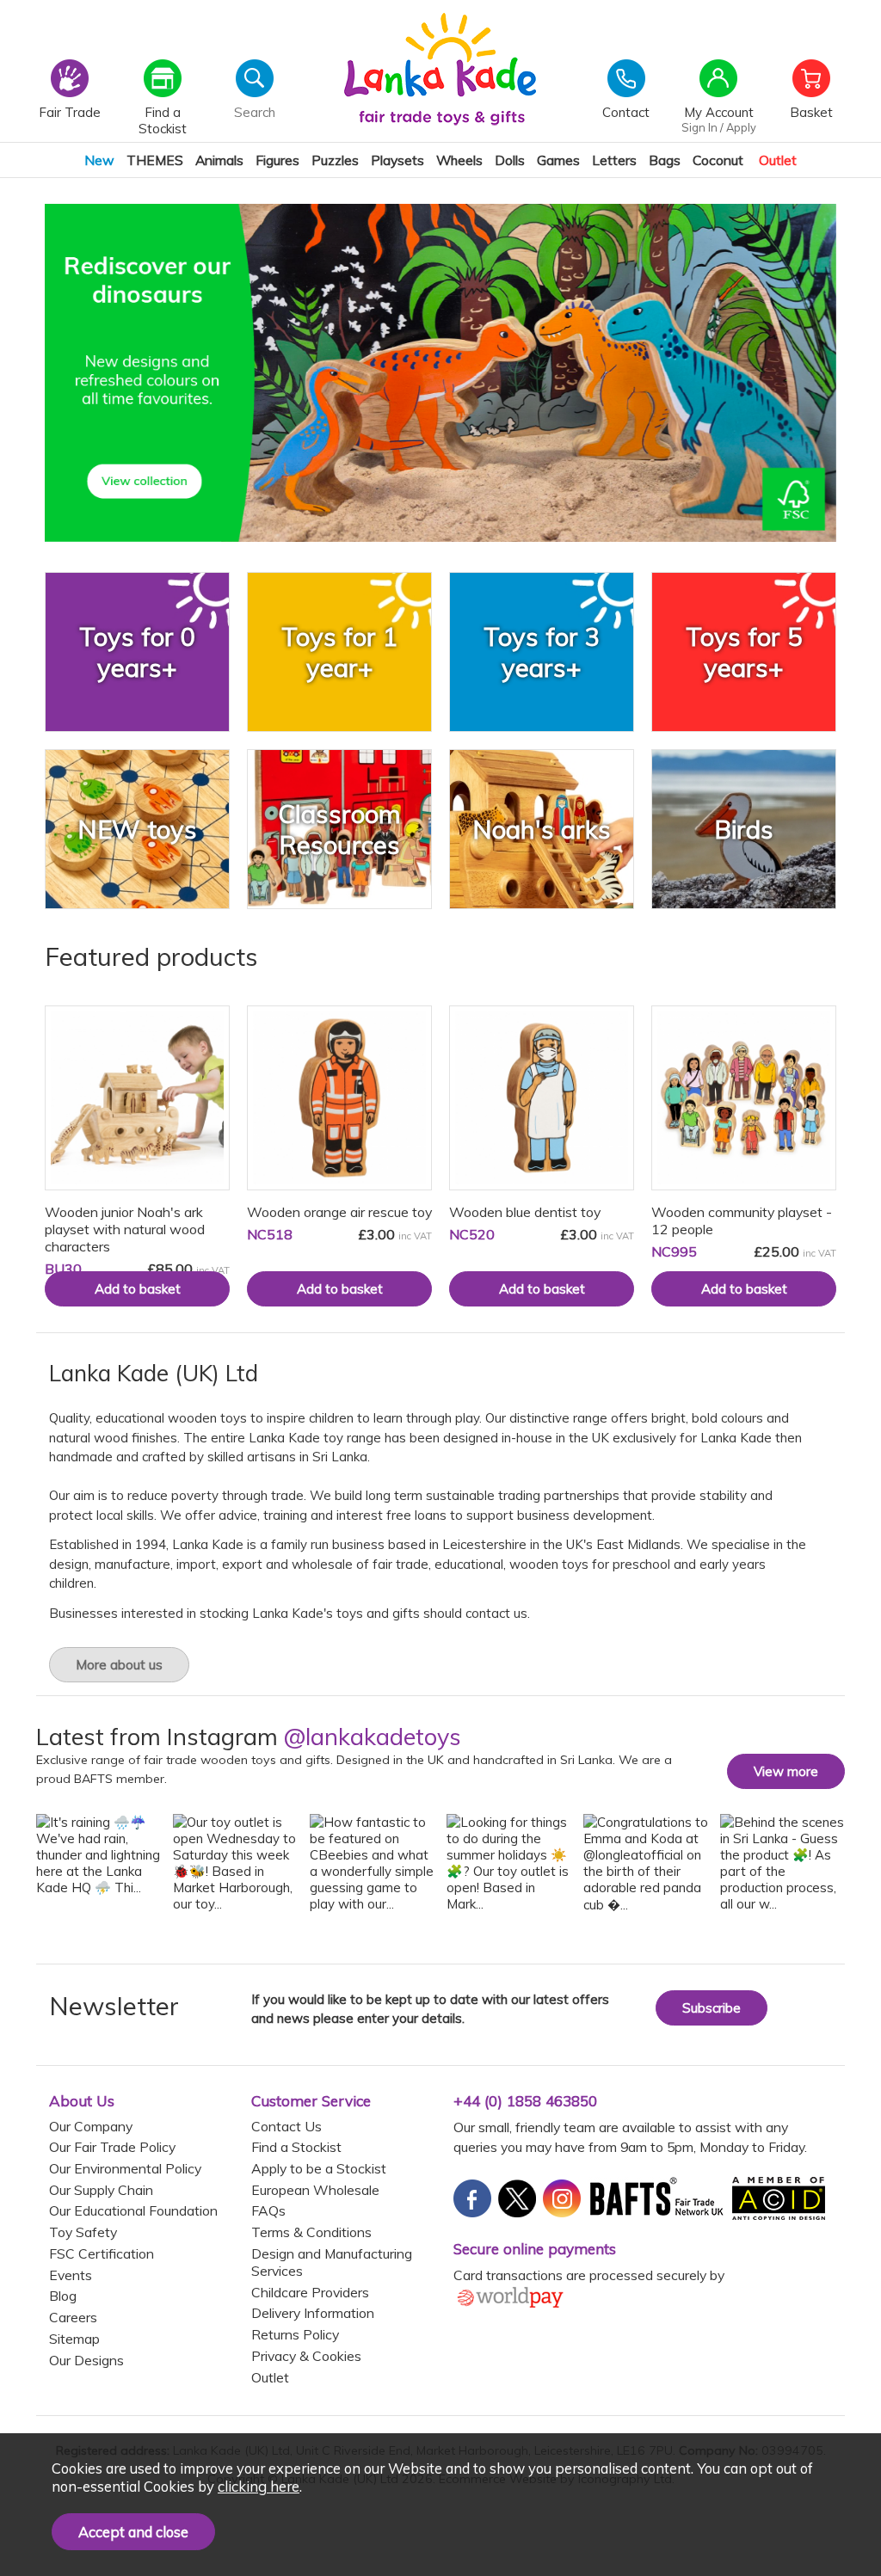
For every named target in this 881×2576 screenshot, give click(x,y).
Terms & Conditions (311, 2232)
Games (558, 160)
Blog (63, 2296)
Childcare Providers (310, 2292)
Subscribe (712, 2008)
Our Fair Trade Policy (112, 2147)
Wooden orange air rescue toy (339, 1212)
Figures (277, 160)
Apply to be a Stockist (319, 2168)
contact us (496, 1613)
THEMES (155, 160)
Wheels (459, 160)
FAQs (268, 2210)
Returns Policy (295, 2334)
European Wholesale (315, 2190)
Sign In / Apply (719, 127)
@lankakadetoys (373, 1737)
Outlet (778, 160)
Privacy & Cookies (306, 2356)
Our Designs (86, 2360)
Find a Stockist (296, 2147)
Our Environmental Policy (125, 2168)
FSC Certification (102, 2253)
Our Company (91, 2126)
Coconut (718, 160)
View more (786, 1771)
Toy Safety (83, 2232)
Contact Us (286, 2126)
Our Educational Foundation (133, 2210)
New (99, 160)
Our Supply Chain (101, 2190)
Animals (219, 160)
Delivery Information (313, 2313)
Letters (614, 160)
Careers (73, 2317)
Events (71, 2275)
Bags (665, 160)
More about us (119, 1665)
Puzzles (335, 160)
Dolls (510, 160)
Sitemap (74, 2339)
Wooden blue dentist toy (525, 1212)
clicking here (259, 2486)
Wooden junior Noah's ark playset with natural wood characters (125, 1229)
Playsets (397, 160)
